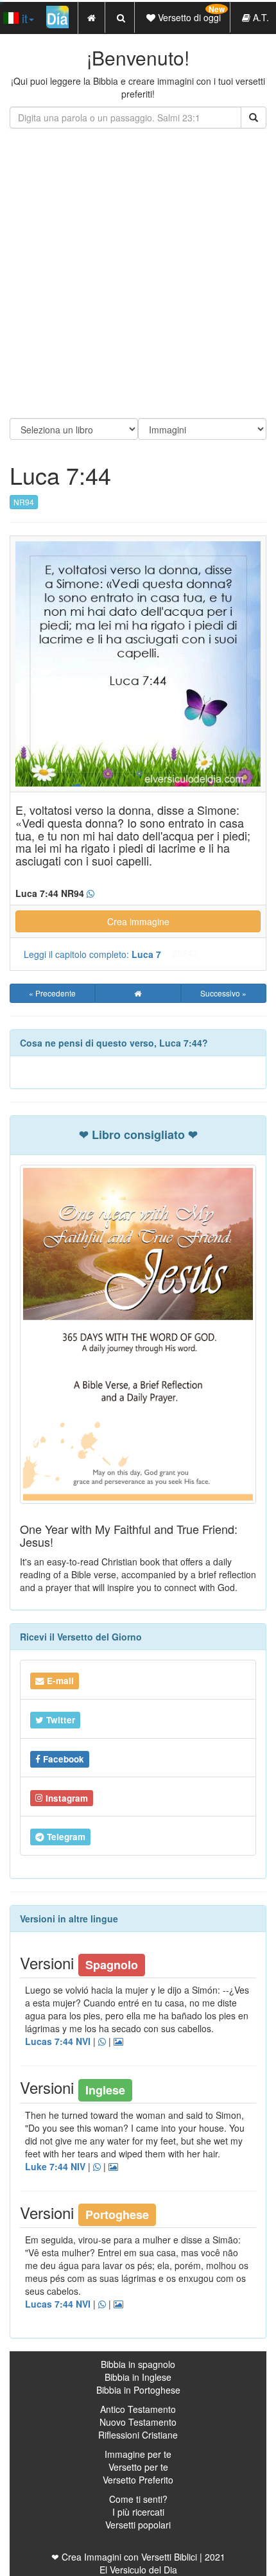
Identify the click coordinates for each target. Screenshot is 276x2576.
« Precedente (52, 993)
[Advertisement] (138, 274)
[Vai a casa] (138, 993)
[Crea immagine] (118, 2042)
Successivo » (223, 993)
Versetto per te (138, 2467)
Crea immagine (138, 921)
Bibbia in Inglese (138, 2377)
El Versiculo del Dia (138, 2570)
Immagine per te (138, 2454)
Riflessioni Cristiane (138, 2435)
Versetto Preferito (138, 2480)
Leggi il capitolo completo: (92, 954)
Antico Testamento (138, 2409)
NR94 (24, 502)
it (23, 18)
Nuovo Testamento (138, 2422)
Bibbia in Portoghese (138, 2390)
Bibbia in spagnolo (138, 2364)
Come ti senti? (138, 2499)
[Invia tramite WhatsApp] (91, 894)
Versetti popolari (138, 2525)
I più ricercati (138, 2512)
